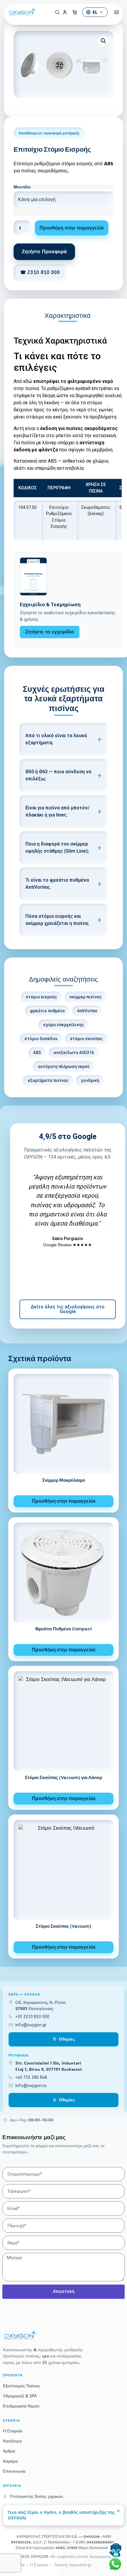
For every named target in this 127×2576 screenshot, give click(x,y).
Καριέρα (10, 2461)
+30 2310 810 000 (32, 2017)
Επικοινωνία (14, 2471)
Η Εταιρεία (13, 2431)
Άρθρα (9, 2451)
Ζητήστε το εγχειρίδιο (50, 632)
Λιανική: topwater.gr (73, 2565)
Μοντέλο (22, 187)
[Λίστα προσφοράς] (75, 12)
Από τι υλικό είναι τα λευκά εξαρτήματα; (56, 739)
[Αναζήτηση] (55, 12)
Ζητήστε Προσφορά (44, 252)
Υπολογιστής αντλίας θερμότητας (40, 2507)
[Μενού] (114, 12)
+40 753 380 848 (31, 2077)
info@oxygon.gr (31, 2025)
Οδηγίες (67, 2039)
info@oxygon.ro (31, 2086)
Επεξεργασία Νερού (21, 2406)
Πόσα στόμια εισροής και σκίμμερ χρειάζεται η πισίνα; (57, 920)
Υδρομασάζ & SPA (20, 2396)
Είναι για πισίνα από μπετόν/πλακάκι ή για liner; (57, 811)
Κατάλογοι (12, 2441)
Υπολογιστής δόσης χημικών (36, 2496)
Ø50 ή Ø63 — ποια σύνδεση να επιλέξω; (58, 775)
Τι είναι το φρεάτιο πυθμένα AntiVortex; (57, 884)
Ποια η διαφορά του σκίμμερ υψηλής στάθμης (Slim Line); (57, 847)
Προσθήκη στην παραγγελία (72, 228)
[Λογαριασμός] (65, 12)
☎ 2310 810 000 (40, 272)
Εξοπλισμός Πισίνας (22, 2386)
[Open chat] (116, 2550)
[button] (103, 41)
